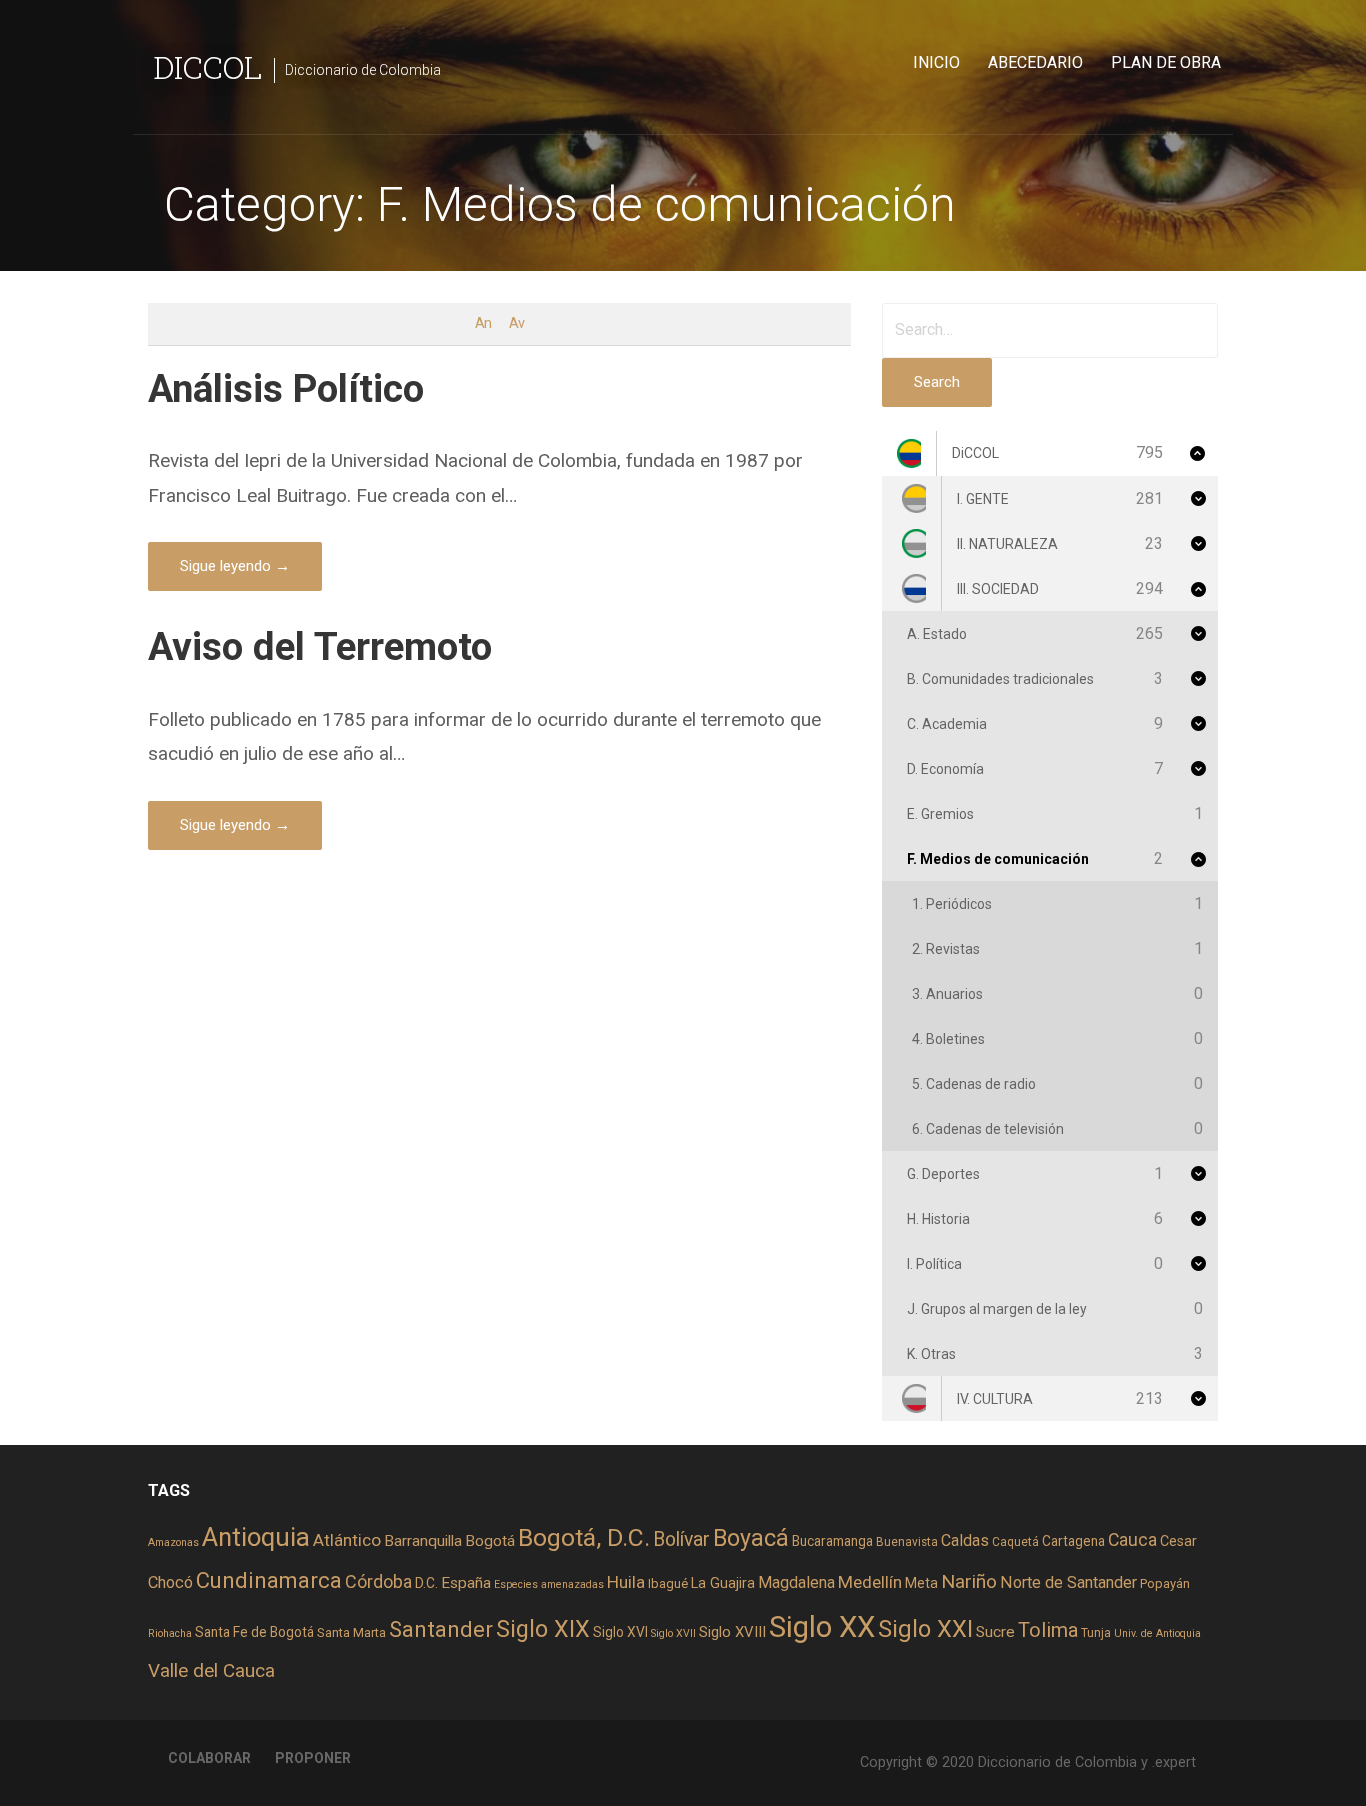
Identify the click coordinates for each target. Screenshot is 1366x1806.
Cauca (1132, 1540)
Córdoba (378, 1581)
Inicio (936, 62)
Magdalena (796, 1582)
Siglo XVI (620, 1632)
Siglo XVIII (732, 1632)
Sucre (995, 1632)
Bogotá (490, 1541)
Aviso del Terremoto (320, 646)
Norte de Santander (1068, 1582)
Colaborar (209, 1758)
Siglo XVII (673, 1633)
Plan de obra (1166, 62)
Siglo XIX (543, 1629)
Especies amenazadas (549, 1584)
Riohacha (170, 1633)
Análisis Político (286, 388)
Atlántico (347, 1540)
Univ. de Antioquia (1157, 1633)
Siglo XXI (925, 1629)
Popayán (1165, 1583)
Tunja (1096, 1633)
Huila (626, 1582)
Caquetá (1015, 1542)
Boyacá (751, 1538)
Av (516, 323)
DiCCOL (207, 66)
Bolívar (681, 1539)
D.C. (426, 1583)
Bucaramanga (832, 1541)
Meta (921, 1583)
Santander (441, 1629)
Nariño (969, 1581)
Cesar (1178, 1541)
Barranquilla (423, 1541)
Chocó (170, 1582)
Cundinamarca (269, 1580)
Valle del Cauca (211, 1670)
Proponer (313, 1758)
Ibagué (668, 1583)
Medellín (870, 1582)
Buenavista (907, 1542)
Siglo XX (822, 1627)
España (466, 1583)
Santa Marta (351, 1632)
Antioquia (256, 1537)
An (483, 323)
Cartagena (1073, 1541)
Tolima (1048, 1630)
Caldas (965, 1540)
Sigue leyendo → (235, 566)
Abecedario (1035, 62)
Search (937, 382)
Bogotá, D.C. (584, 1537)
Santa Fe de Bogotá (254, 1632)
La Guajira (723, 1583)
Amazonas (173, 1542)
